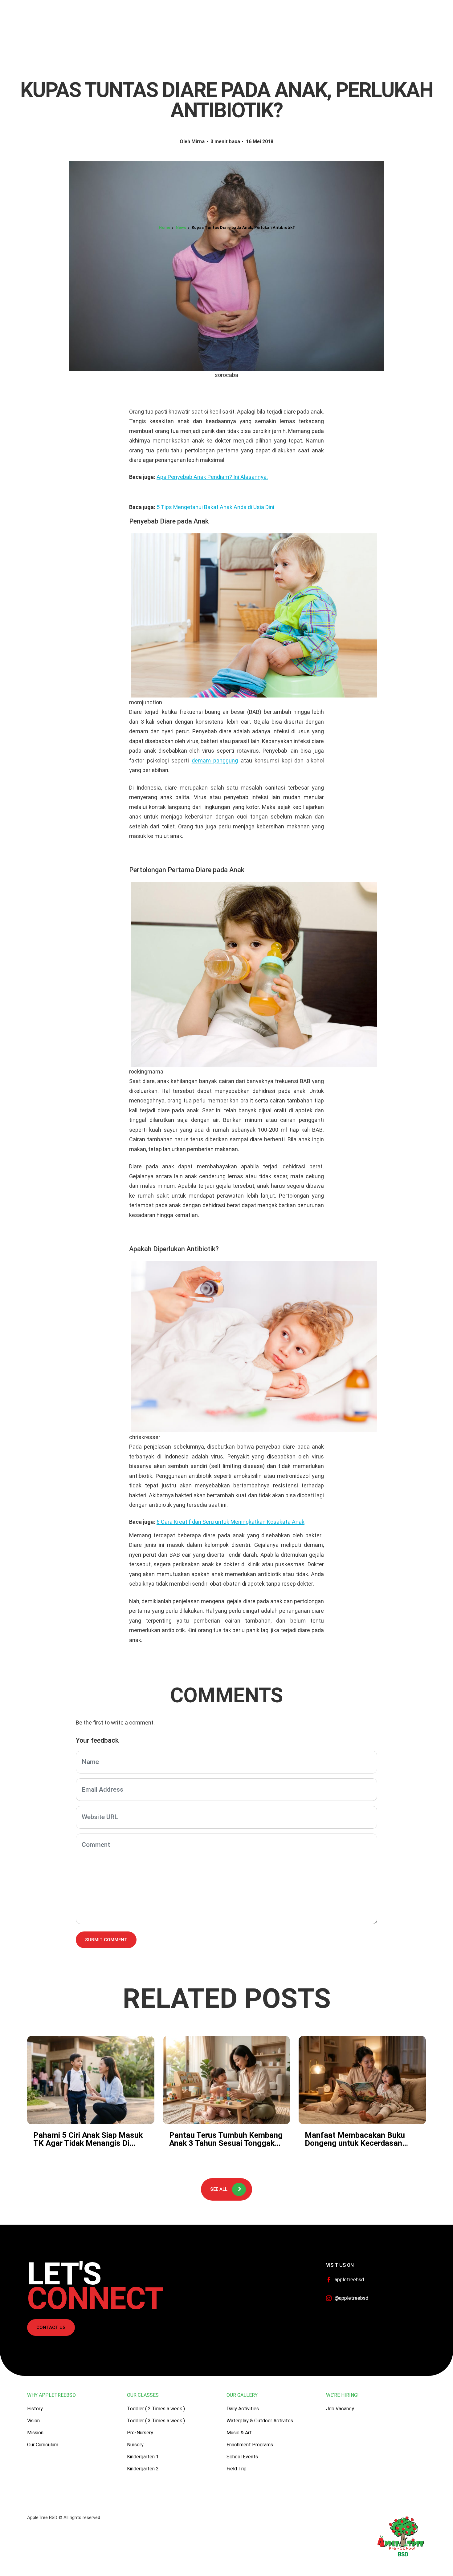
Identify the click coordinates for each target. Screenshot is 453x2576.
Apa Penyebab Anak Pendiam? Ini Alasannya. (212, 477)
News (181, 227)
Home (164, 227)
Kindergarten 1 (143, 2457)
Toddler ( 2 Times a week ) (156, 2409)
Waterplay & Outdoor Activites (260, 2421)
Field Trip (237, 2469)
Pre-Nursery (140, 2433)
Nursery (135, 2445)
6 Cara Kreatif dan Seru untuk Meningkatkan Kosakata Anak (231, 1522)
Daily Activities (243, 2409)
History (35, 2409)
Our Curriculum (43, 2445)
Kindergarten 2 (143, 2469)
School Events (242, 2457)
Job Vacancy (340, 2409)
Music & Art (239, 2433)
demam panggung (215, 760)
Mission (35, 2433)
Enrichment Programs (250, 2445)
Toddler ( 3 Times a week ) (156, 2421)
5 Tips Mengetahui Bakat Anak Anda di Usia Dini (215, 507)
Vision (33, 2421)
